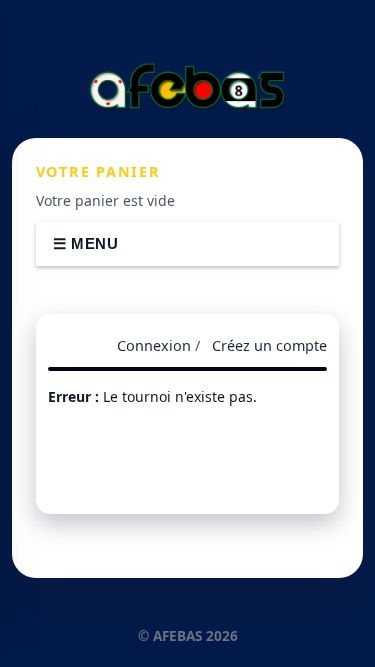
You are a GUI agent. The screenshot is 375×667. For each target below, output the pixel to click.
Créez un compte (269, 345)
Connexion (154, 345)
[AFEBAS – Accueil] (188, 86)
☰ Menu (86, 243)
